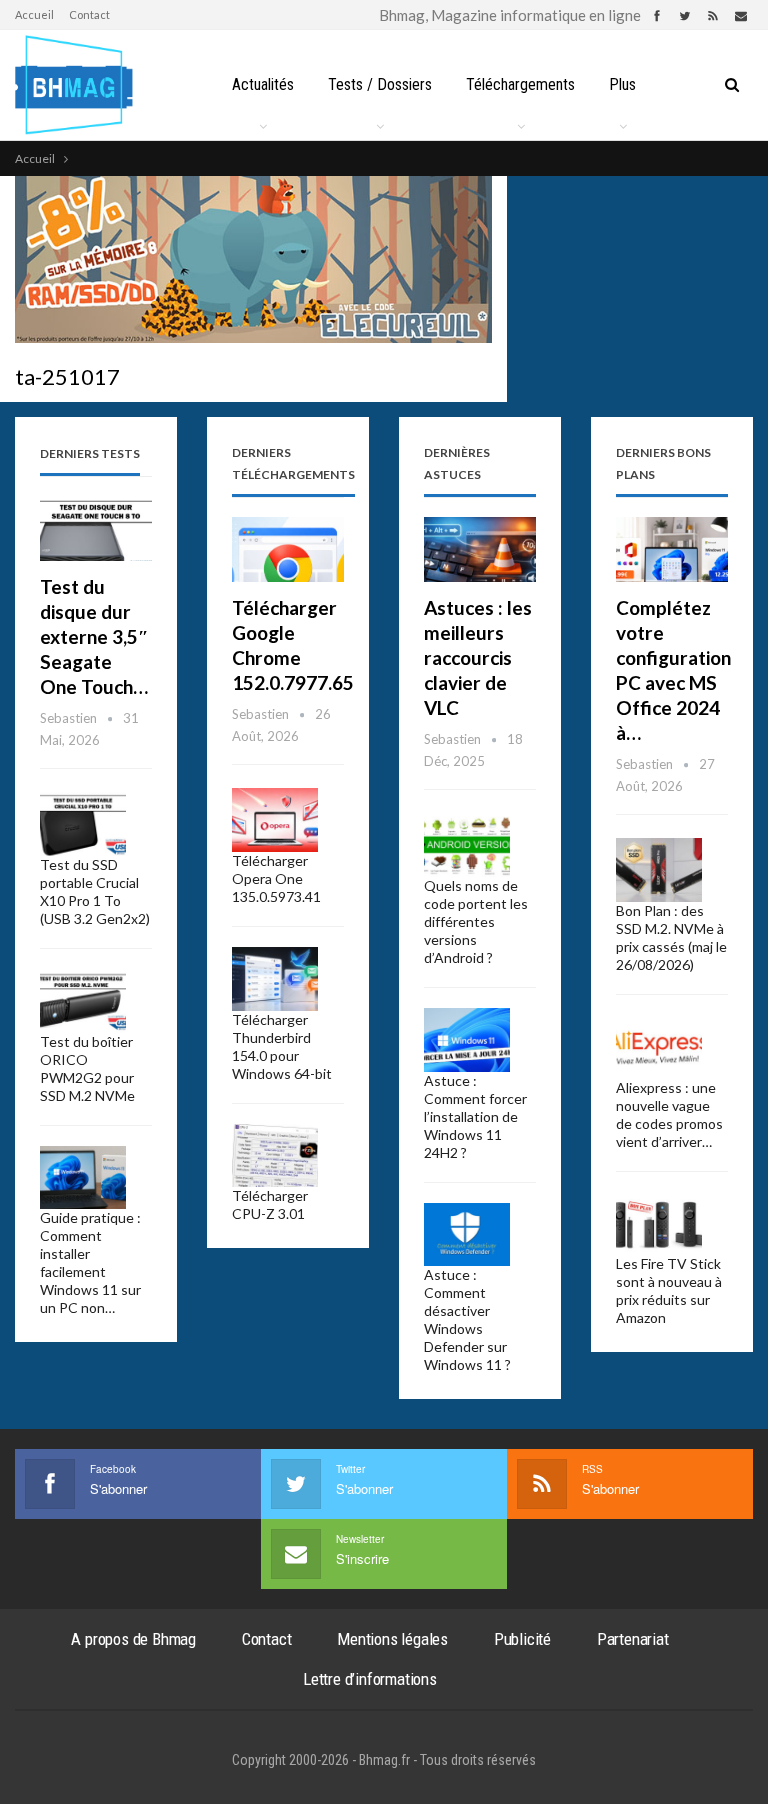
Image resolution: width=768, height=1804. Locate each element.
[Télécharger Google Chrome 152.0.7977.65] (288, 549)
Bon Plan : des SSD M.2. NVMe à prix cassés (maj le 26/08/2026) (671, 937)
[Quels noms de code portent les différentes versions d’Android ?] (467, 845)
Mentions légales (392, 1639)
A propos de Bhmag (133, 1639)
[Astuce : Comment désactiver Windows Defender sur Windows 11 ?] (467, 1235)
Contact (89, 14)
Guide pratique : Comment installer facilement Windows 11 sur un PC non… (90, 1262)
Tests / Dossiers (380, 84)
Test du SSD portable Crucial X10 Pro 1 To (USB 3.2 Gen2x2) (95, 891)
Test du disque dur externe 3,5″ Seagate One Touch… (94, 636)
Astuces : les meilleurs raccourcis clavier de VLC (478, 657)
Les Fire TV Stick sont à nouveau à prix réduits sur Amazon (669, 1290)
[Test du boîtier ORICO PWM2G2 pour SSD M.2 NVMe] (83, 1001)
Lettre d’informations (370, 1679)
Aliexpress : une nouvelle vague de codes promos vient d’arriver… (669, 1114)
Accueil (34, 14)
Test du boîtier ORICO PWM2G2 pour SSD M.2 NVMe (87, 1068)
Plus (622, 84)
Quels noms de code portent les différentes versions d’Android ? (476, 921)
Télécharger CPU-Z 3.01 (270, 1204)
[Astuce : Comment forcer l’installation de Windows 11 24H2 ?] (467, 1040)
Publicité (522, 1639)
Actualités (263, 84)
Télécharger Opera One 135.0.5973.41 (276, 878)
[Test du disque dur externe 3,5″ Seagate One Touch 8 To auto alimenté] (96, 528)
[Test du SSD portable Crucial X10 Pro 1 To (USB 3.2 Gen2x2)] (83, 824)
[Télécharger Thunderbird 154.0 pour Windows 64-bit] (275, 979)
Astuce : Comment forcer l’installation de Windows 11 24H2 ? (475, 1116)
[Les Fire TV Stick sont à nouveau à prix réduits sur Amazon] (659, 1224)
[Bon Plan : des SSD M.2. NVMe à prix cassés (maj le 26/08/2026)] (659, 870)
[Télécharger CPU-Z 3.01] (275, 1156)
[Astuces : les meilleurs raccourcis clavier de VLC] (480, 549)
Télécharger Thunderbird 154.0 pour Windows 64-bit (282, 1046)
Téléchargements (520, 84)
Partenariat (633, 1639)
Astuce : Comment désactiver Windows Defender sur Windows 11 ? (467, 1319)
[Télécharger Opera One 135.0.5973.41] (275, 820)
